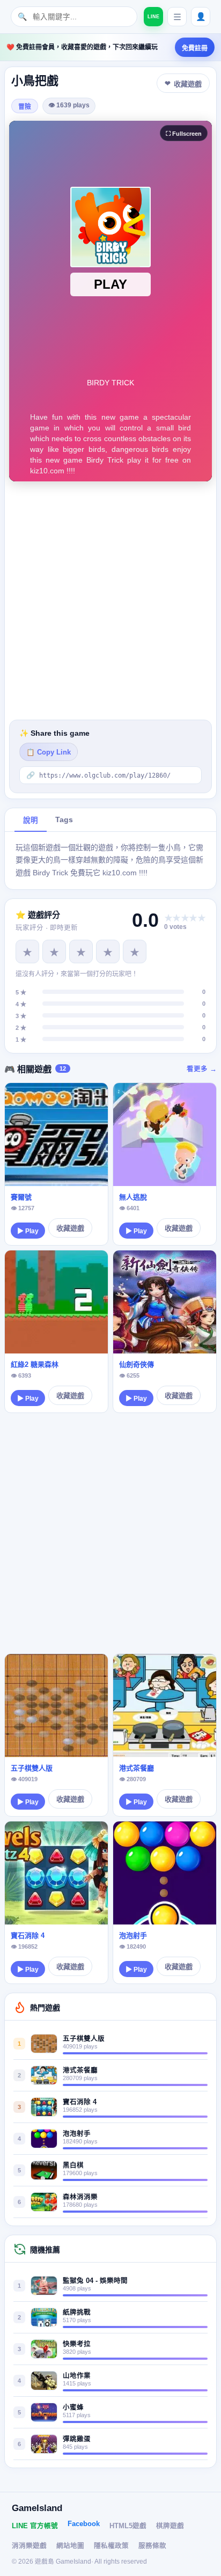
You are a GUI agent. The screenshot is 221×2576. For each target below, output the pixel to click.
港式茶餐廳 (137, 1768)
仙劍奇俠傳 (137, 1364)
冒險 (25, 107)
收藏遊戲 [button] (188, 84)
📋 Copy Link (49, 752)
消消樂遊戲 (29, 2546)
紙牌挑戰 (77, 2312)
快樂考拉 (77, 2344)
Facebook (84, 2524)
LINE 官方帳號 (35, 2526)
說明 (31, 820)
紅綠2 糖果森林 (35, 1364)
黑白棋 (73, 2165)
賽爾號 (21, 1197)
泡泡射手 (133, 1935)
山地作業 (77, 2376)
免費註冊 (195, 48)
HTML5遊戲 (128, 2526)
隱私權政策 (111, 2546)
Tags (64, 820)
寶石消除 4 (28, 1935)
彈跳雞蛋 (77, 2439)
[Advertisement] (110, 601)
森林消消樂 (80, 2197)
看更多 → (202, 1069)
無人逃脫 (133, 1197)
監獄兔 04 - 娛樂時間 (95, 2281)
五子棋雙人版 (32, 1768)
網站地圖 (70, 2546)
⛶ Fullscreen (184, 134)
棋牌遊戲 (170, 2526)
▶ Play (28, 1231)
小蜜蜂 (73, 2407)
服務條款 (152, 2546)
